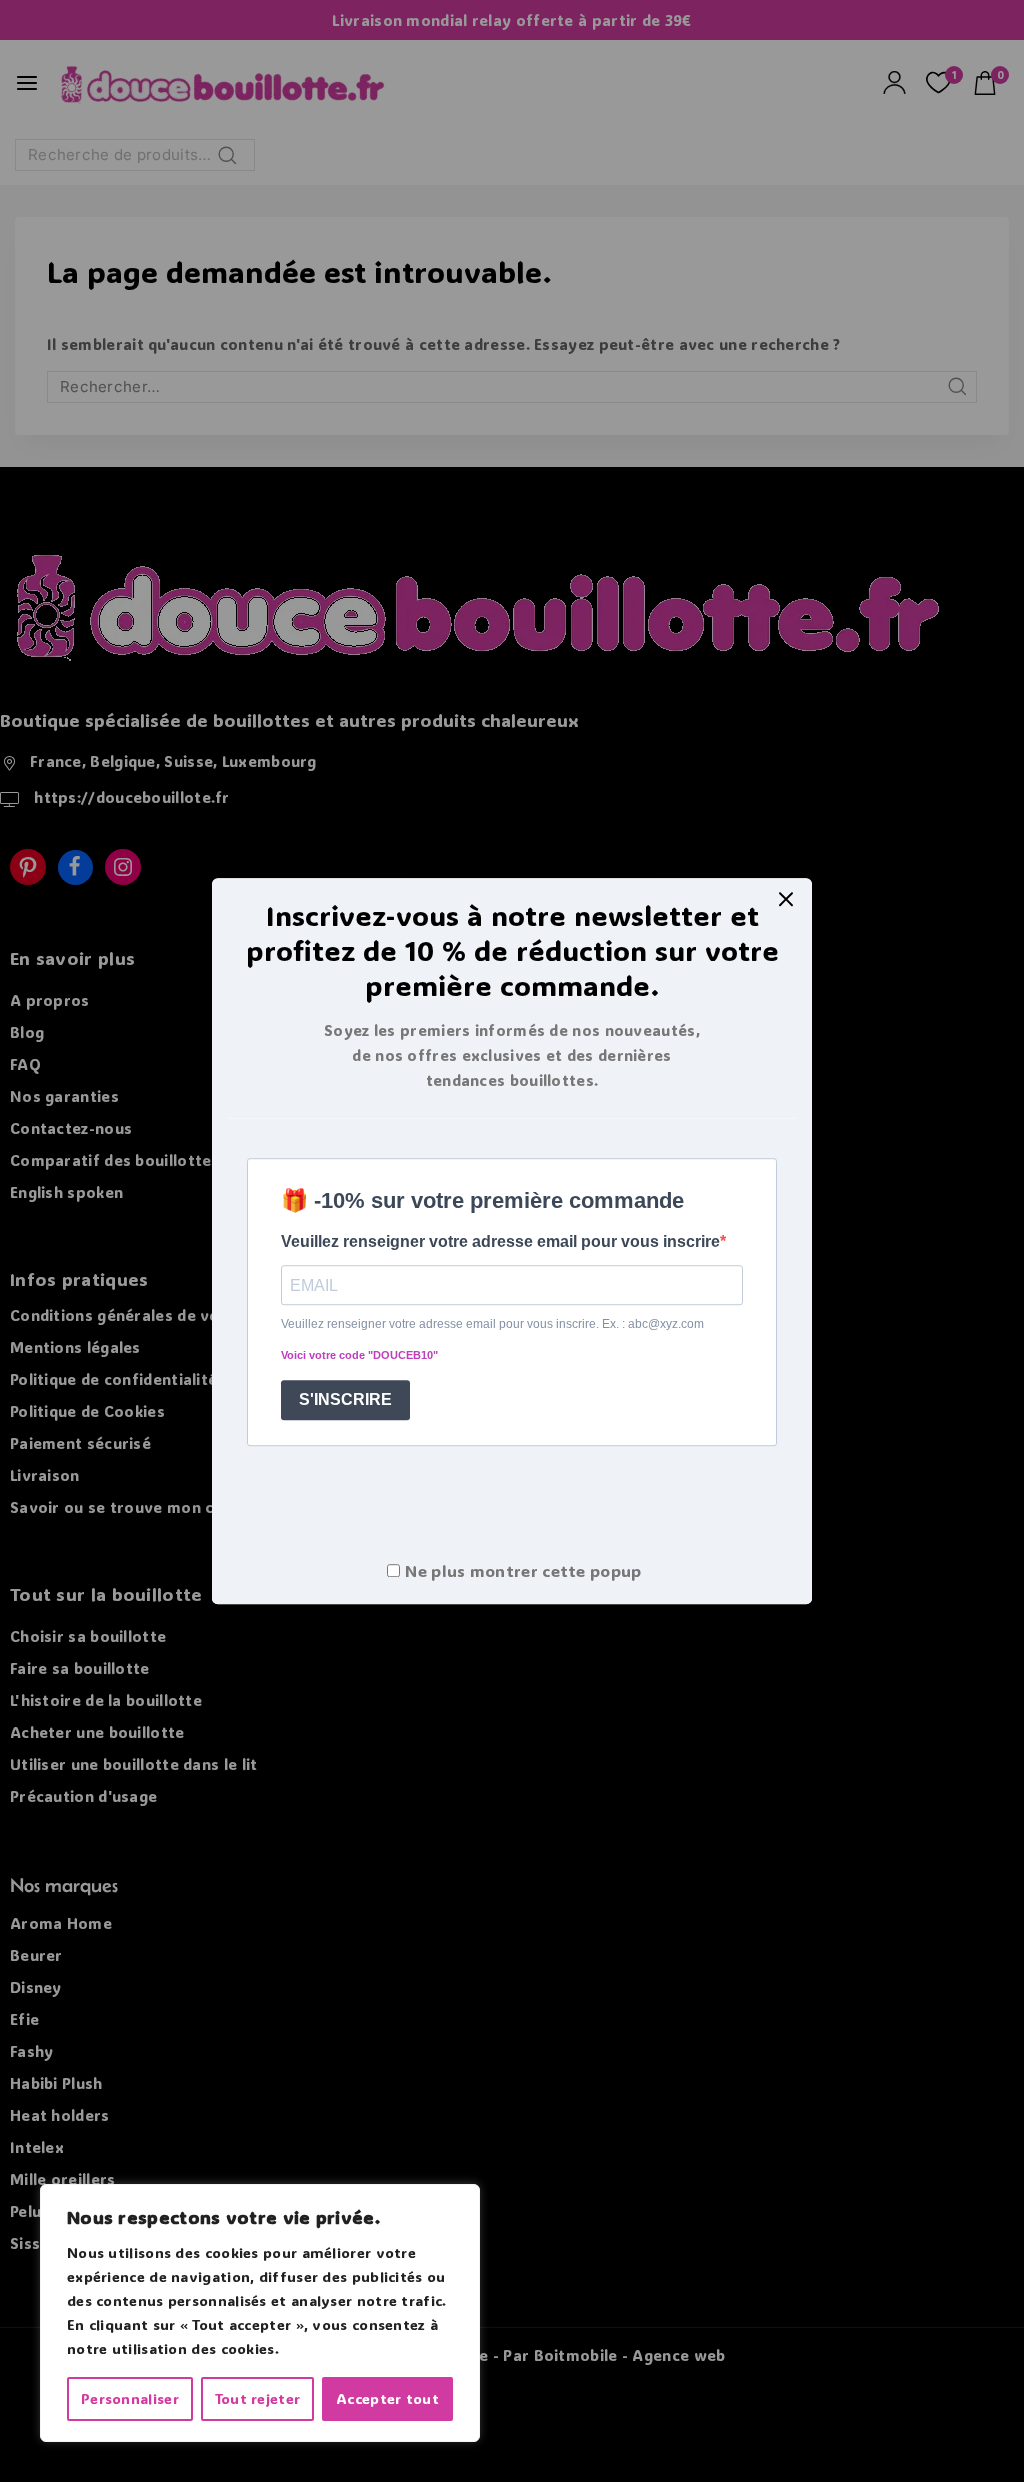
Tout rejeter (258, 2398)
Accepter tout (387, 2398)
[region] (260, 2313)
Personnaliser (130, 2398)
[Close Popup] (786, 898)
